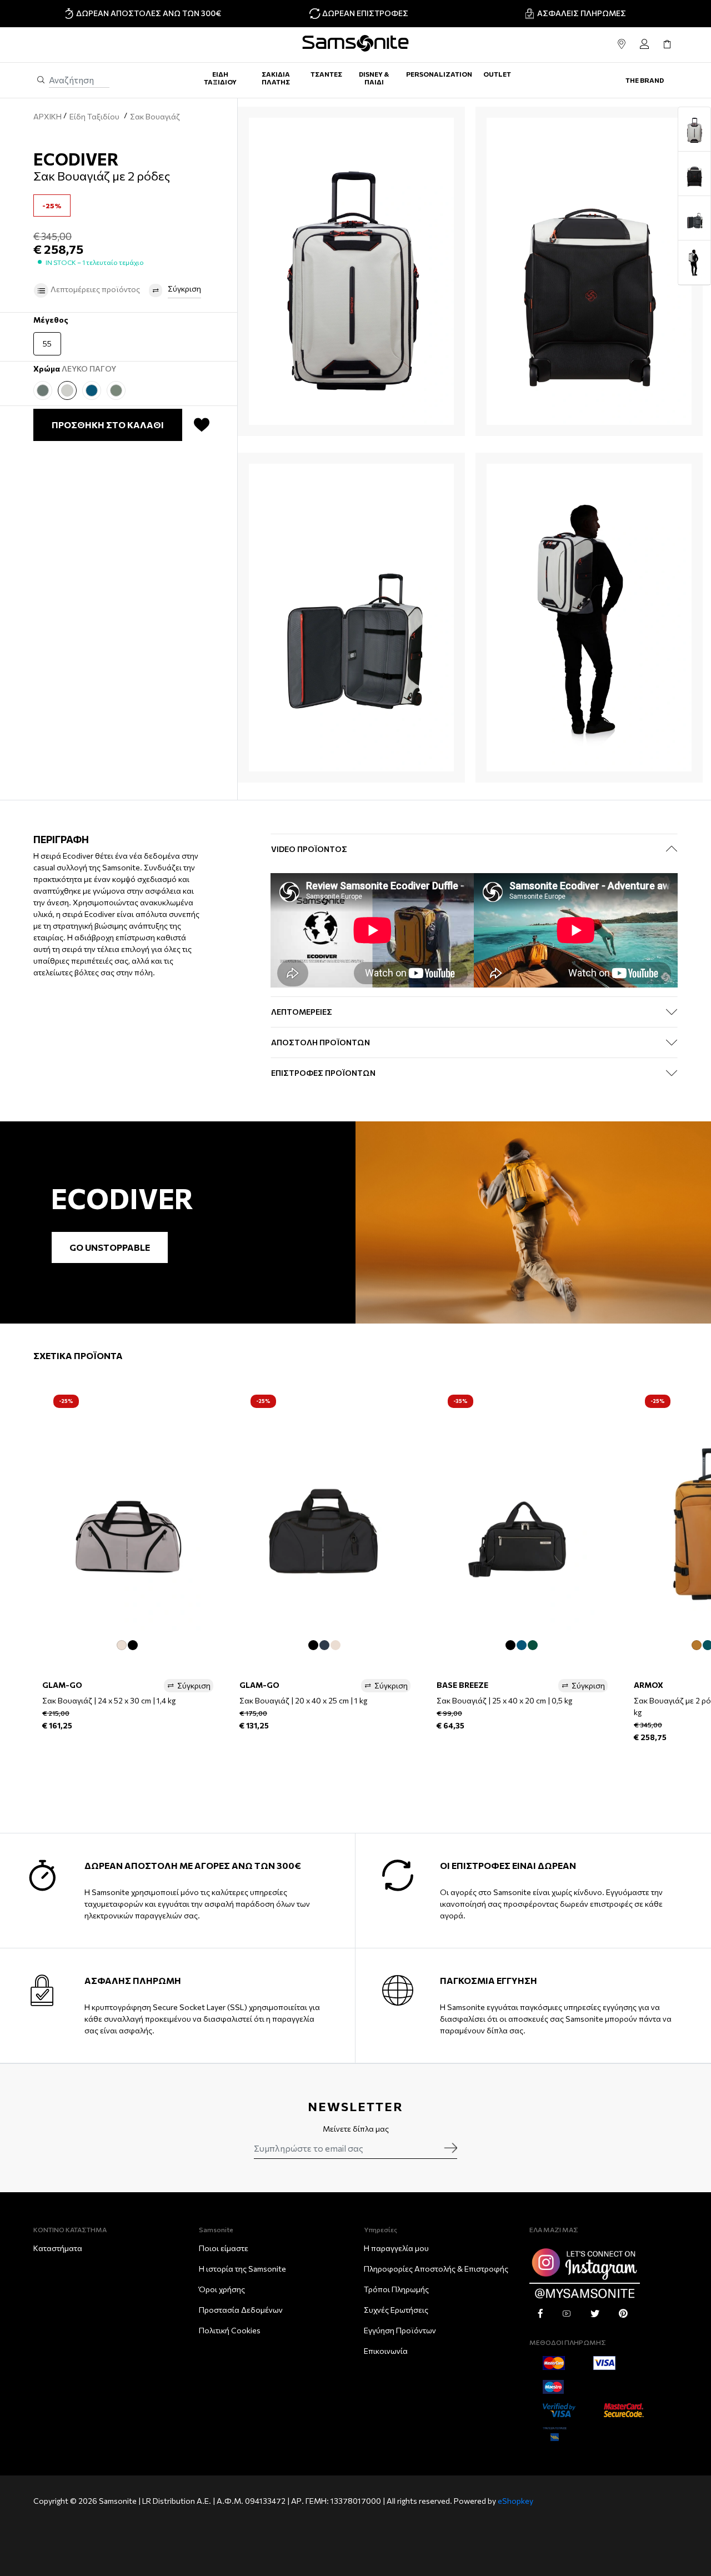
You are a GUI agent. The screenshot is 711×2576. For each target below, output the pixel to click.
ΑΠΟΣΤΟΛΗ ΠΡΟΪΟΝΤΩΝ (321, 1042)
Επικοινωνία (386, 2351)
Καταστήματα (58, 2248)
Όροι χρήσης (222, 2289)
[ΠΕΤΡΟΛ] (92, 390)
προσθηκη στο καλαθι (128, 1754)
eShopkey (515, 2501)
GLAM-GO (62, 1685)
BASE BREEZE (462, 1685)
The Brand (645, 80)
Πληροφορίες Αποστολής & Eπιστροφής (436, 2269)
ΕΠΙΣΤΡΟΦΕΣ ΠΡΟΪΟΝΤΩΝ (323, 1073)
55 (47, 344)
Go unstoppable (110, 1247)
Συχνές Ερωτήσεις (396, 2310)
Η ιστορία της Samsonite (242, 2269)
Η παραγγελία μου (396, 2248)
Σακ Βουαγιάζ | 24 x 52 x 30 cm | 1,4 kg (109, 1700)
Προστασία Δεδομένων (241, 2310)
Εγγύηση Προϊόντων (400, 2330)
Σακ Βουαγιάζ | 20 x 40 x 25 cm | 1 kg (303, 1700)
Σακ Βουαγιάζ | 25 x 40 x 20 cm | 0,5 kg (504, 1700)
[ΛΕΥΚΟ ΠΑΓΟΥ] (67, 390)
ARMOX (649, 1685)
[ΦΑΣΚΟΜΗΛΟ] (116, 390)
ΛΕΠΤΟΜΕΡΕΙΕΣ (302, 1012)
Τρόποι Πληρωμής (396, 2289)
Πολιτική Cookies (230, 2330)
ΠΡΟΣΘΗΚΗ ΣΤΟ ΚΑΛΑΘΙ (108, 425)
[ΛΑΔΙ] (43, 390)
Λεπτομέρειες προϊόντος (94, 289)
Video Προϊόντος (309, 849)
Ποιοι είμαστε (224, 2248)
